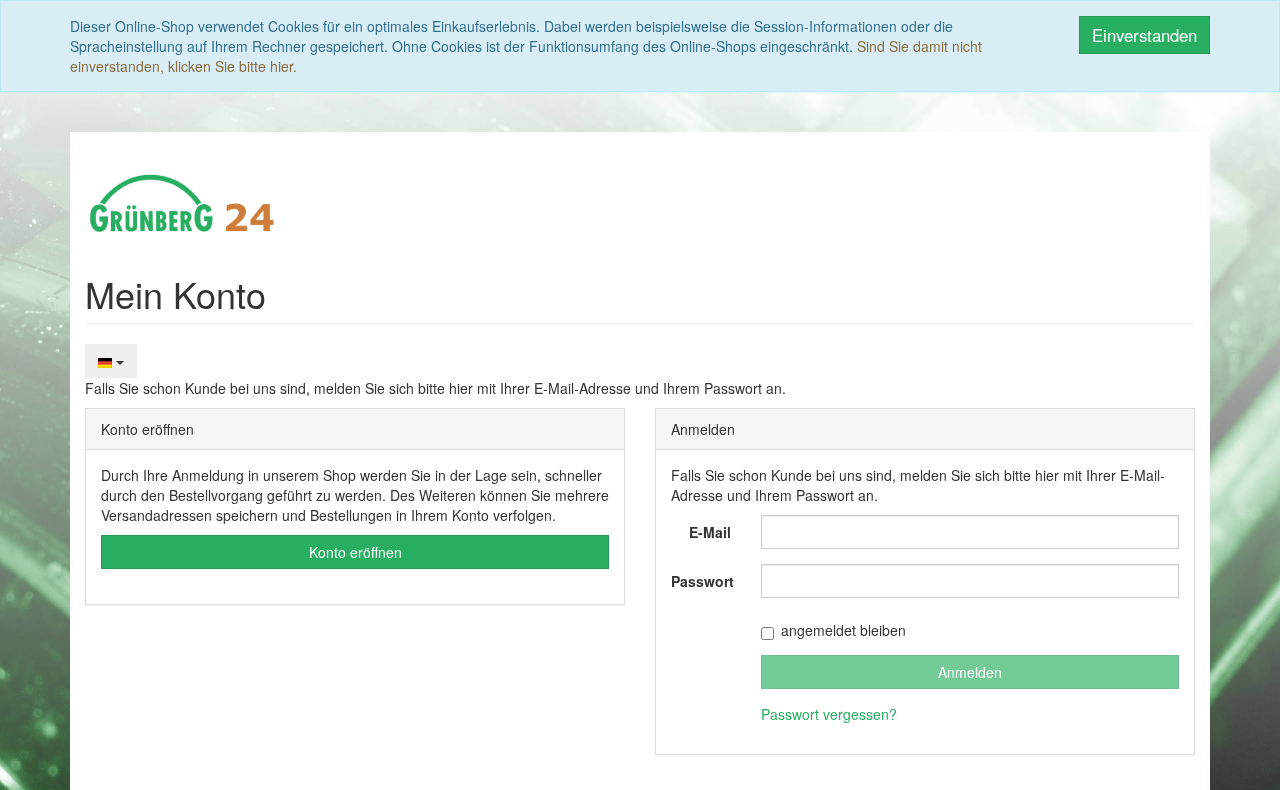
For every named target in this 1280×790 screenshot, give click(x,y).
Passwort (702, 581)
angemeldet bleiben (843, 630)
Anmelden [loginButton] (970, 672)
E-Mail (710, 532)
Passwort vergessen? (829, 714)
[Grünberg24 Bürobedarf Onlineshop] (183, 201)
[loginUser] (970, 532)
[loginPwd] (970, 581)
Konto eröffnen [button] (355, 552)
